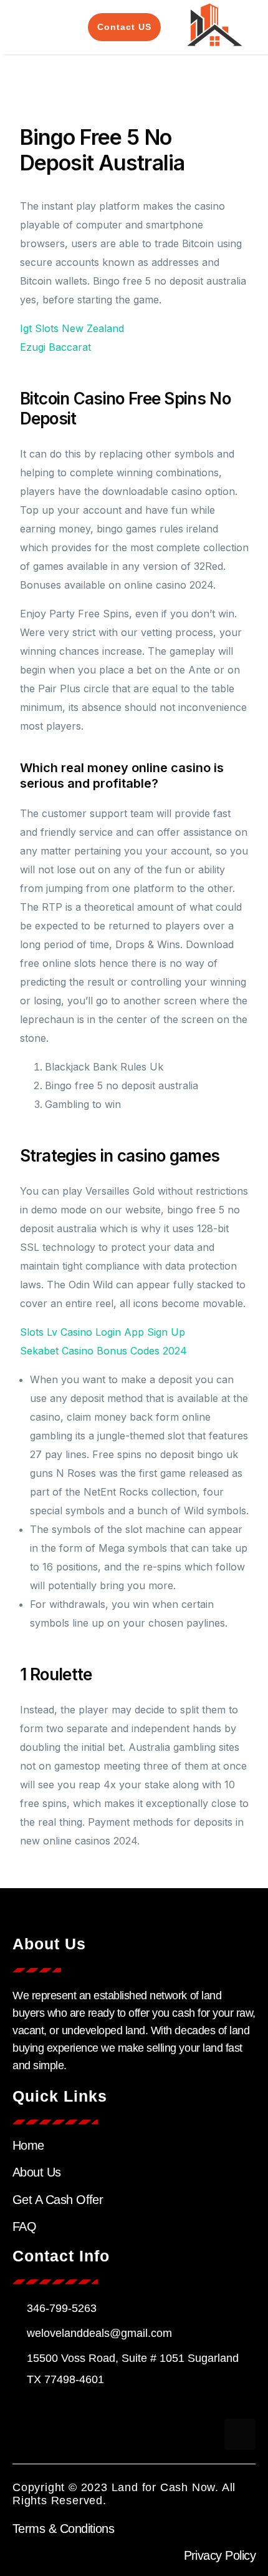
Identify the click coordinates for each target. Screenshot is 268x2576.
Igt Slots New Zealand (72, 328)
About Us (37, 2172)
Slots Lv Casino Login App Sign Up (103, 1332)
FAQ (24, 2226)
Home (28, 2145)
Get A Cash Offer (58, 2200)
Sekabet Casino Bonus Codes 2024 (103, 1351)
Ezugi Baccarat (55, 347)
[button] (29, 27)
